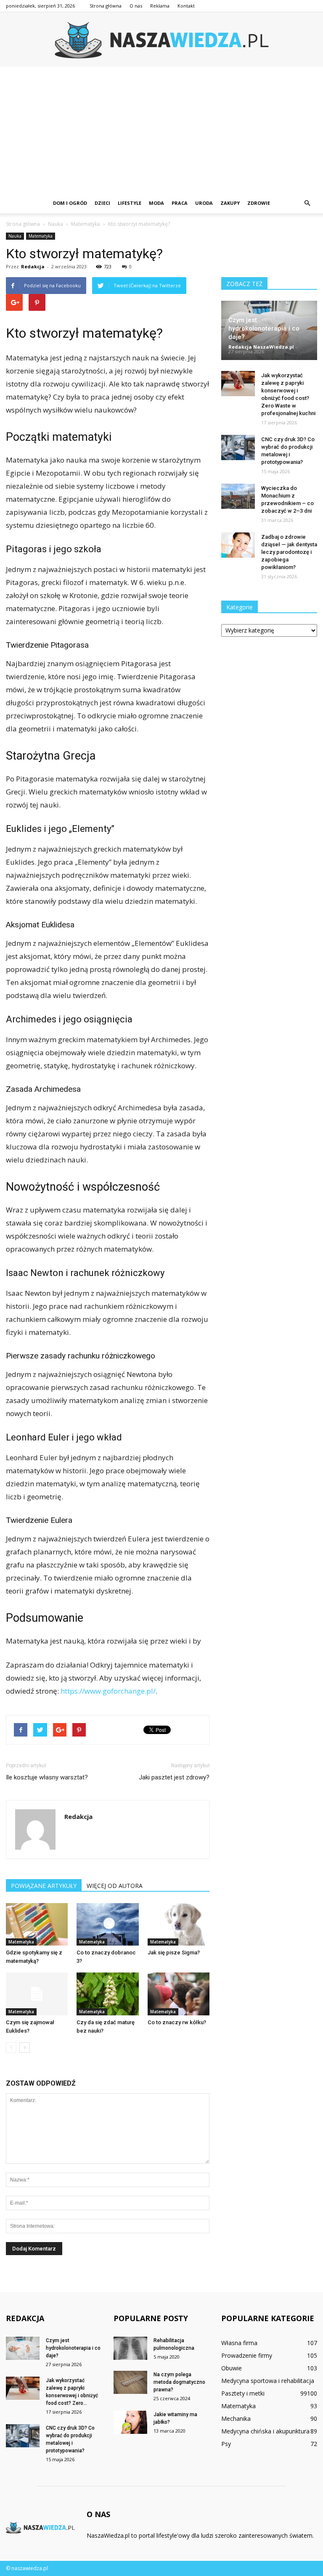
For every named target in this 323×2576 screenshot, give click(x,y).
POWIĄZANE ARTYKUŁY (44, 1886)
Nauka (15, 236)
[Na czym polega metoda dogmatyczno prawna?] (130, 2382)
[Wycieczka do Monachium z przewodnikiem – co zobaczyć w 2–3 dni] (238, 496)
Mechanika (236, 2418)
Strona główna (106, 6)
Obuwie (232, 2368)
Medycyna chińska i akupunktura (265, 2431)
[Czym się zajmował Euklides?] (37, 1994)
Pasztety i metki (243, 2393)
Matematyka (41, 236)
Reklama (160, 6)
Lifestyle (130, 203)
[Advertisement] (161, 130)
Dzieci (102, 203)
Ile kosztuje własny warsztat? (47, 1777)
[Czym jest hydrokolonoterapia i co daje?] (23, 2348)
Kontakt (186, 6)
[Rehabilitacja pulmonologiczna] (130, 2348)
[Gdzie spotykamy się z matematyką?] (37, 1924)
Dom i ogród (70, 203)
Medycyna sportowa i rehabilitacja (268, 2381)
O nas (136, 6)
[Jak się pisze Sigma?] (179, 1924)
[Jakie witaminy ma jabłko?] (130, 2422)
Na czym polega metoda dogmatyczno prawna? (179, 2382)
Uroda (204, 203)
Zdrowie (259, 203)
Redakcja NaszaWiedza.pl (261, 347)
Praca (180, 203)
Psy (226, 2444)
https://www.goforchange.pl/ (108, 1691)
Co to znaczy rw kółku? (177, 2022)
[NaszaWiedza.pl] (161, 40)
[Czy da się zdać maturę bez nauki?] (107, 1994)
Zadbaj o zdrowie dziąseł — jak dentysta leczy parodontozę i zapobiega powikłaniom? (289, 552)
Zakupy (230, 203)
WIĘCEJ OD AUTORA (115, 1886)
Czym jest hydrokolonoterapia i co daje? (264, 328)
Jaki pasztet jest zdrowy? (174, 1777)
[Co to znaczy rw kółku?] (179, 1994)
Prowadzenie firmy (247, 2355)
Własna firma (239, 2343)
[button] (307, 203)
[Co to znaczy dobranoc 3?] (107, 1924)
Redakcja (33, 266)
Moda (156, 203)
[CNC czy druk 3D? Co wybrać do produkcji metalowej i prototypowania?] (238, 447)
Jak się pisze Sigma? (174, 1953)
